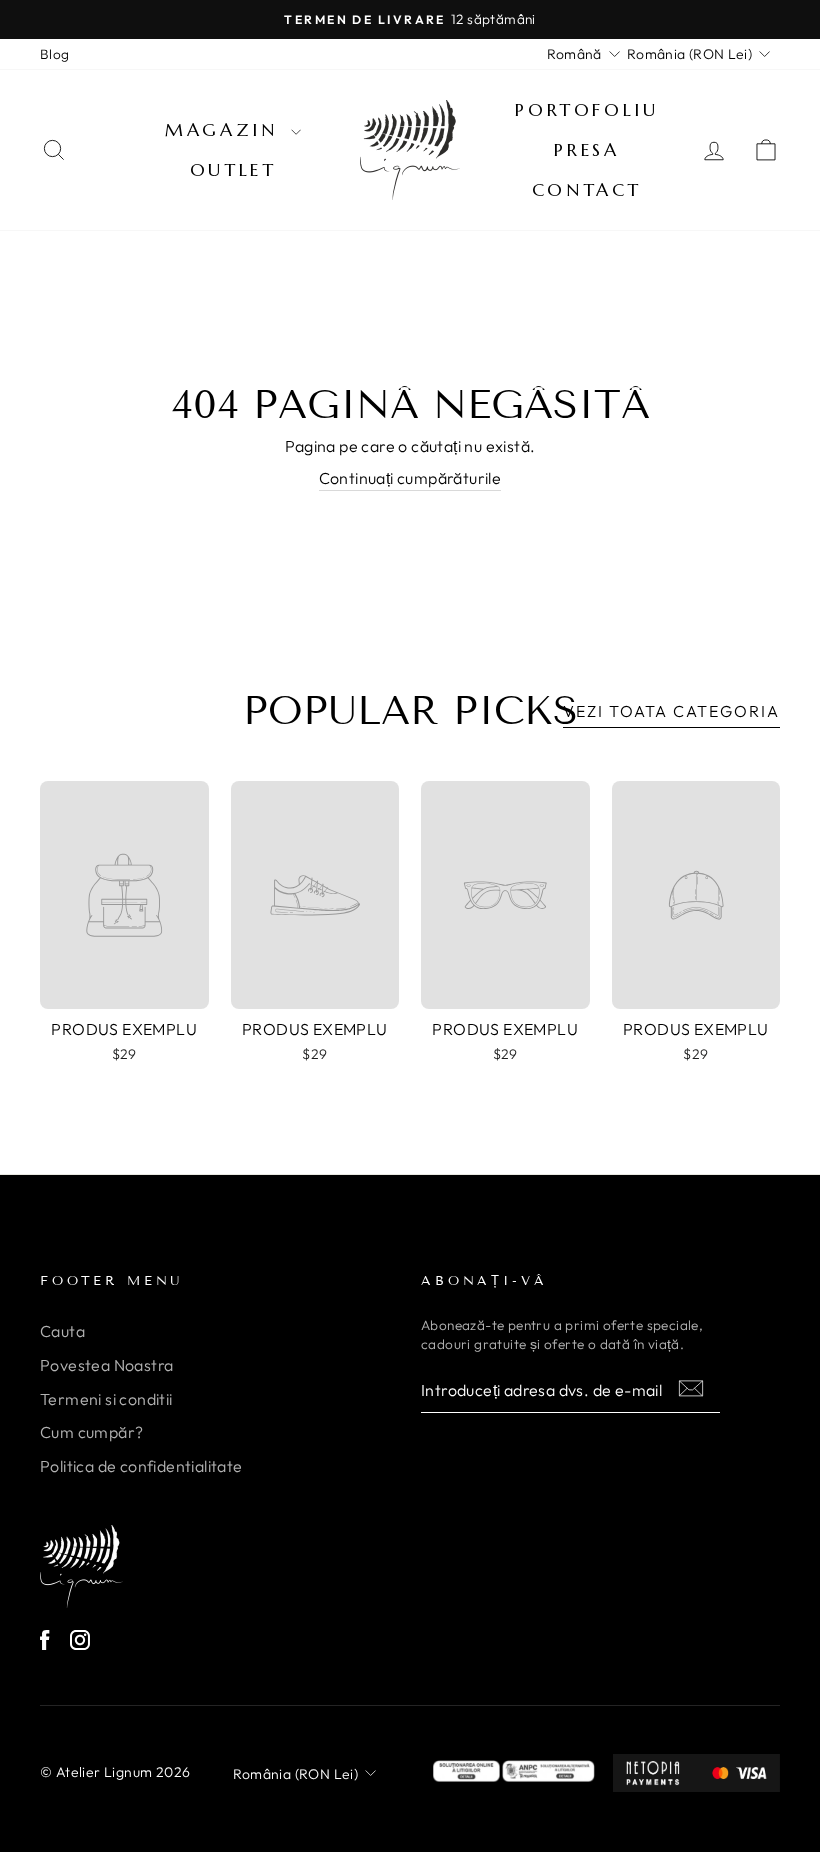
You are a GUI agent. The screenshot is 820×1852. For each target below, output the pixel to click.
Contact (587, 189)
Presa (586, 149)
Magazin (225, 129)
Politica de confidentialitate (141, 1466)
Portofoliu (586, 109)
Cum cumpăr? (91, 1432)
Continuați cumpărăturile (410, 478)
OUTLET (233, 169)
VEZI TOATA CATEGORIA (671, 711)
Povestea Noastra (106, 1365)
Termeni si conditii (106, 1399)
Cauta (62, 1331)
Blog (55, 54)
